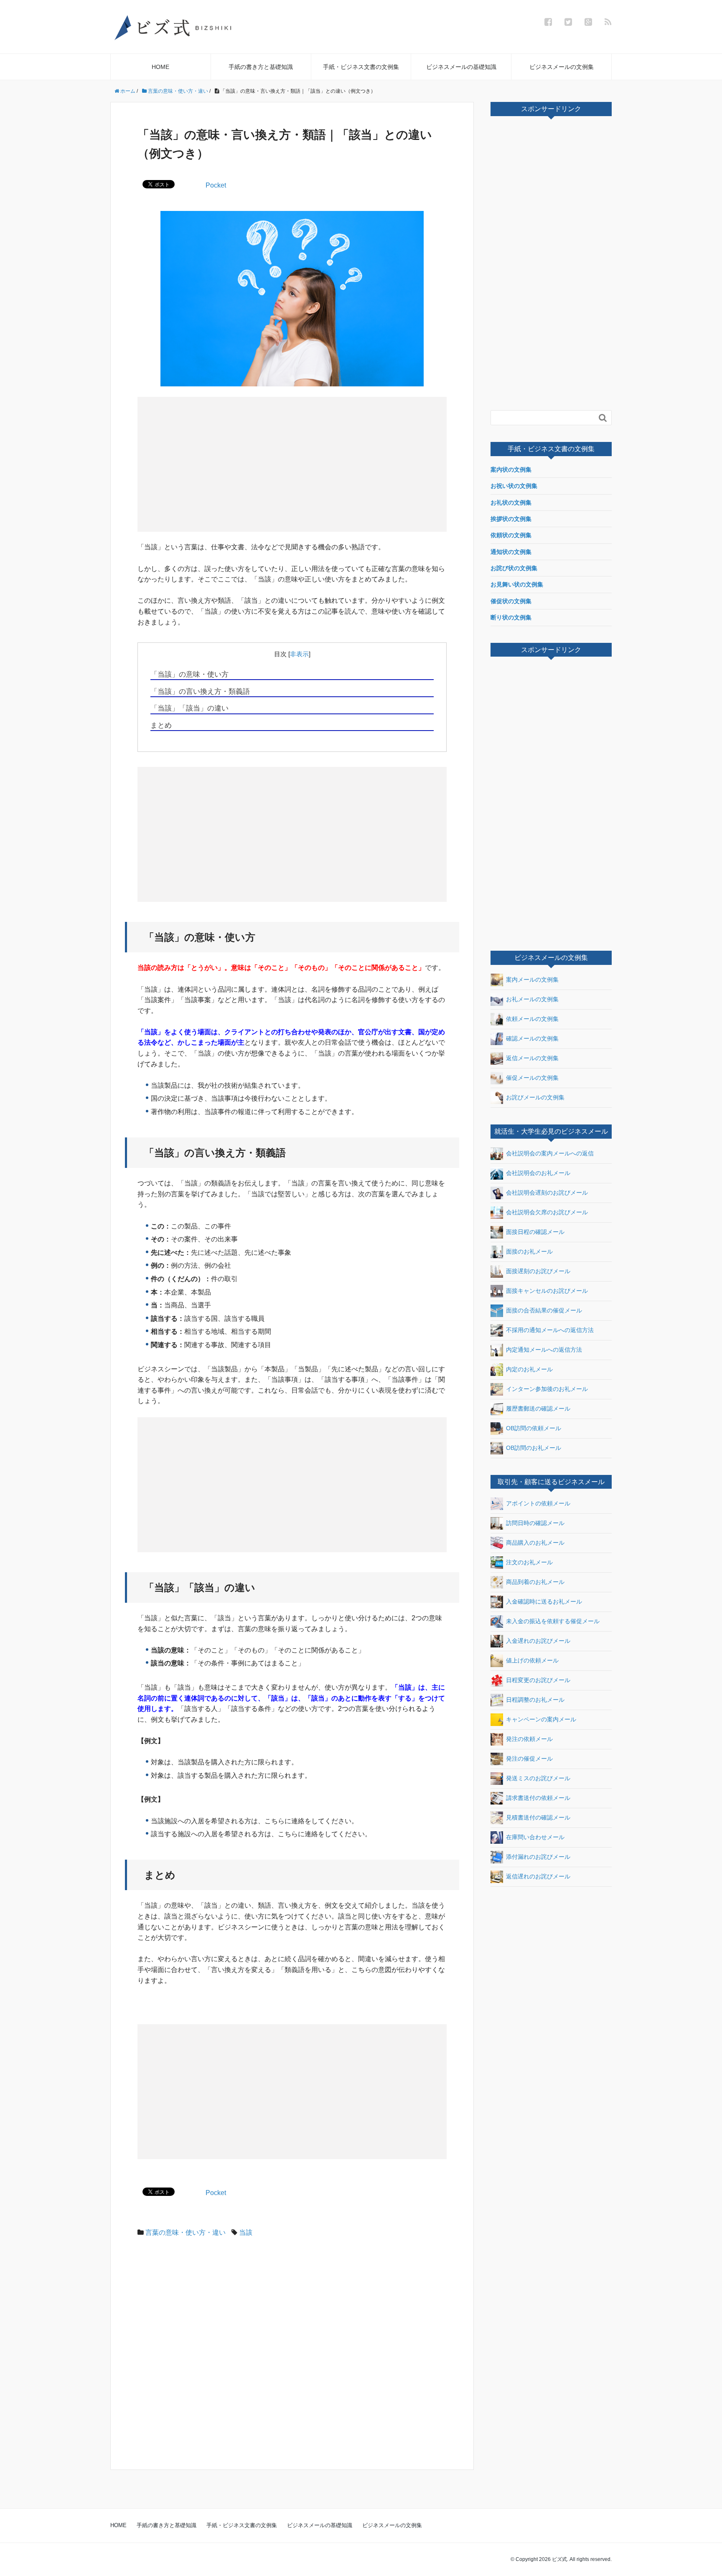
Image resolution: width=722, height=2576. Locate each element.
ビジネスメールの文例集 (562, 67)
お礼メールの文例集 (532, 999)
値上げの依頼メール (532, 1660)
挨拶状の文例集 (511, 519)
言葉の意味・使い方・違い (186, 2232)
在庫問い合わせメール (535, 1837)
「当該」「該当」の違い (189, 708)
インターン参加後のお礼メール (547, 1388)
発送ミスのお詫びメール (538, 1778)
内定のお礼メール (529, 1369)
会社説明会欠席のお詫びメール (547, 1212)
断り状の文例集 (511, 617)
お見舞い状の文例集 (517, 584)
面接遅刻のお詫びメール (538, 1271)
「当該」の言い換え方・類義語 (200, 692)
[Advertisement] (218, 464)
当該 (246, 2232)
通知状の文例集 (511, 552)
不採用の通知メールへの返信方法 (550, 1330)
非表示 (299, 654)
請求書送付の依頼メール (538, 1798)
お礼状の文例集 (511, 503)
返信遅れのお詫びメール (538, 1876)
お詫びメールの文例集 (535, 1097)
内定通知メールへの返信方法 (544, 1349)
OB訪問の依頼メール (534, 1428)
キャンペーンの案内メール (541, 1719)
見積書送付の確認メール (538, 1817)
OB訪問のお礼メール (534, 1447)
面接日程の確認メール (535, 1231)
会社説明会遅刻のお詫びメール (547, 1192)
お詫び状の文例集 (514, 568)
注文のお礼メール (529, 1562)
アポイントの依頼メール (538, 1503)
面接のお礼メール (529, 1251)
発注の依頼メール (529, 1739)
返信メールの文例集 (532, 1058)
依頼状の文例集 (511, 535)
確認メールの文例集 (532, 1038)
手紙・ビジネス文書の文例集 (361, 67)
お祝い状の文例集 (514, 486)
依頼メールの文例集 (532, 1019)
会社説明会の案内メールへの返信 (550, 1153)
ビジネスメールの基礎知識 (461, 67)
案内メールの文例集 (532, 980)
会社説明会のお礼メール (538, 1173)
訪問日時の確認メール (535, 1523)
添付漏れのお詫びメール (538, 1857)
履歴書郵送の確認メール (538, 1408)
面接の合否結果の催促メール (544, 1310)
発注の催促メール (529, 1759)
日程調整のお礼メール (535, 1700)
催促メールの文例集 (532, 1078)
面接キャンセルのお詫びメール (547, 1290)
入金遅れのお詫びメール (538, 1641)
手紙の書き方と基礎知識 (261, 67)
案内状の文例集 (511, 470)
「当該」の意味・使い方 (189, 674)
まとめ (161, 725)
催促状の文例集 (511, 601)
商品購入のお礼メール (535, 1543)
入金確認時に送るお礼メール (544, 1601)
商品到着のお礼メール (535, 1582)
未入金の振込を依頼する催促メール (553, 1621)
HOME (160, 67)
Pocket (216, 185)
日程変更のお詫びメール (538, 1680)
